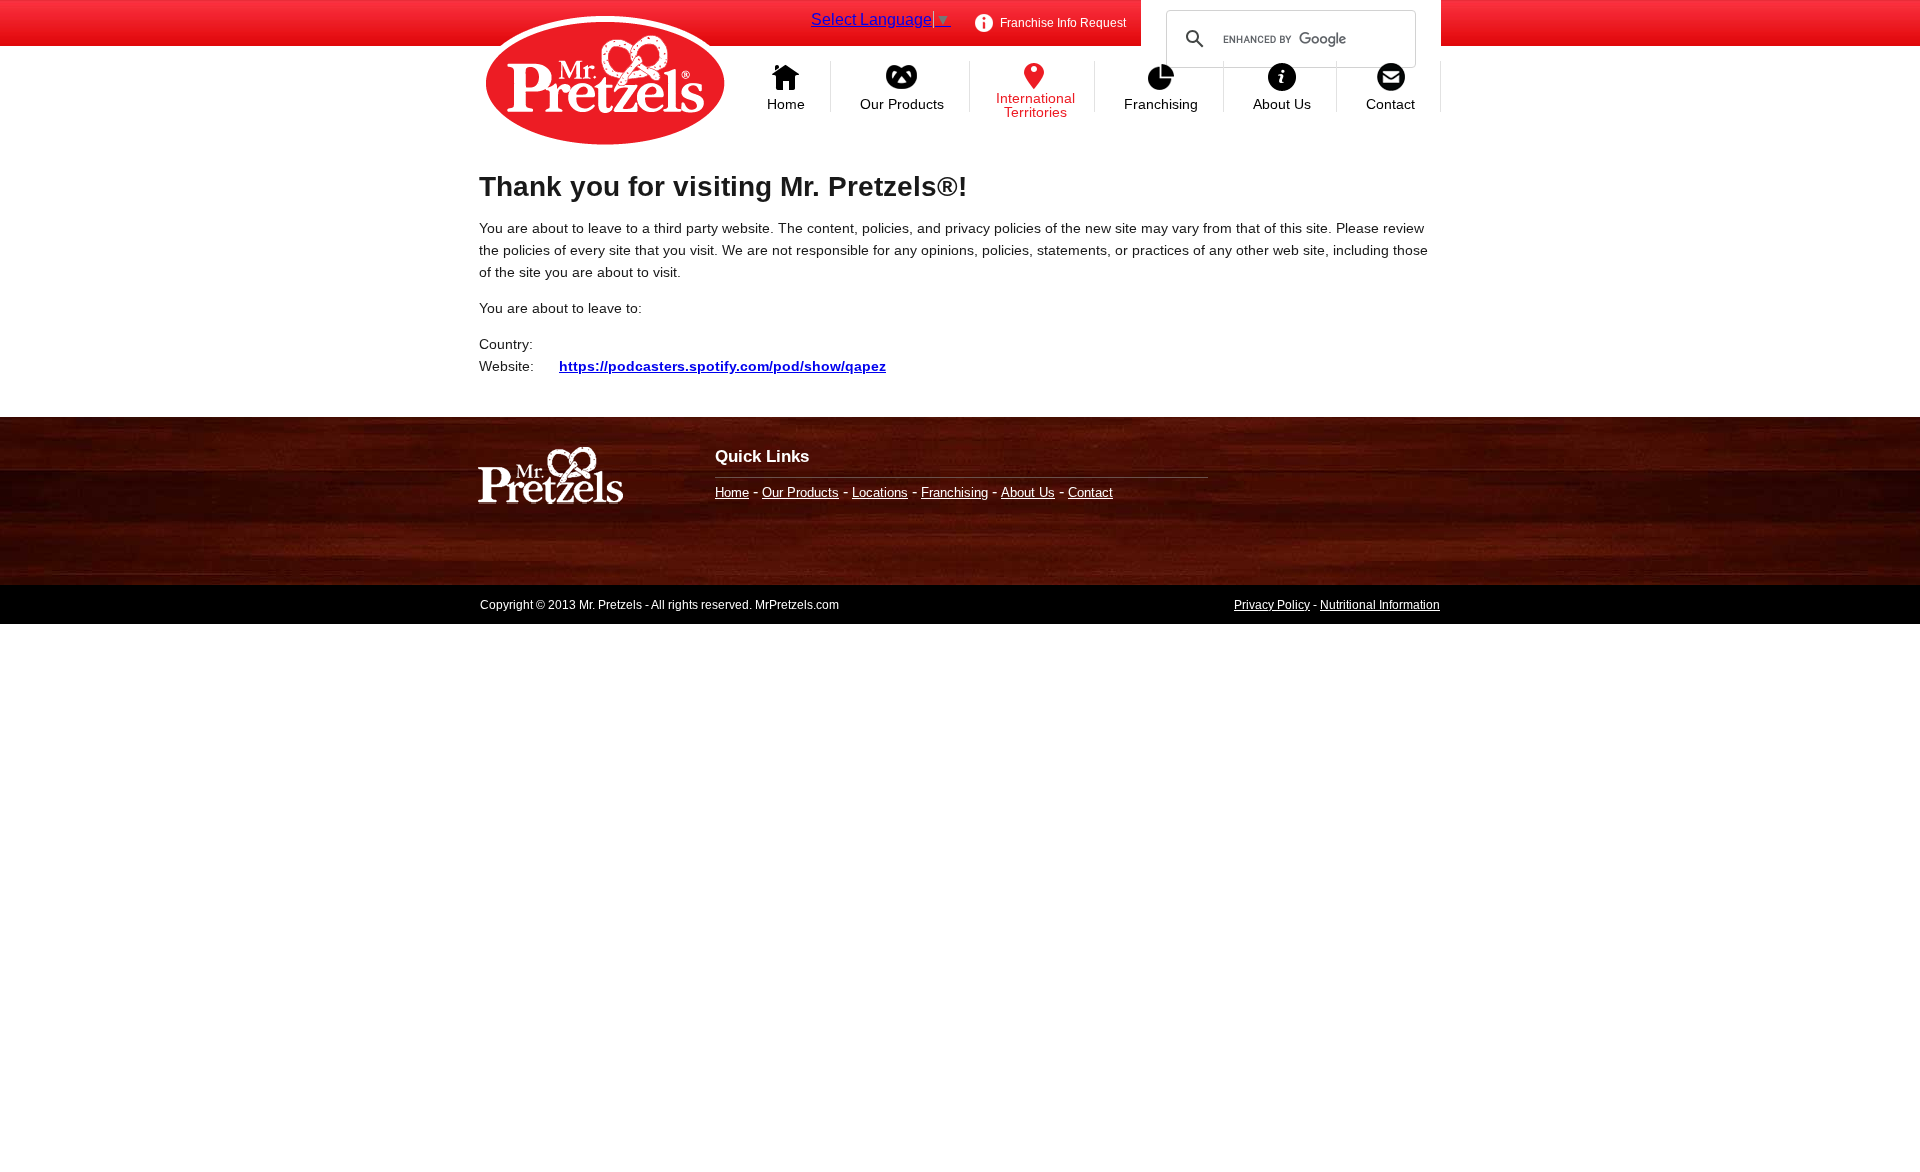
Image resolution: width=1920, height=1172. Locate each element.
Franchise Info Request (1061, 23)
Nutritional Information (1380, 605)
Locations (880, 492)
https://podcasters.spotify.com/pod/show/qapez (722, 366)
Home (786, 104)
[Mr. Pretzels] (550, 477)
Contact (1390, 104)
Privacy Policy (1272, 605)
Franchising (1161, 104)
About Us (1282, 104)
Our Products (902, 104)
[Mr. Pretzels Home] (605, 85)
